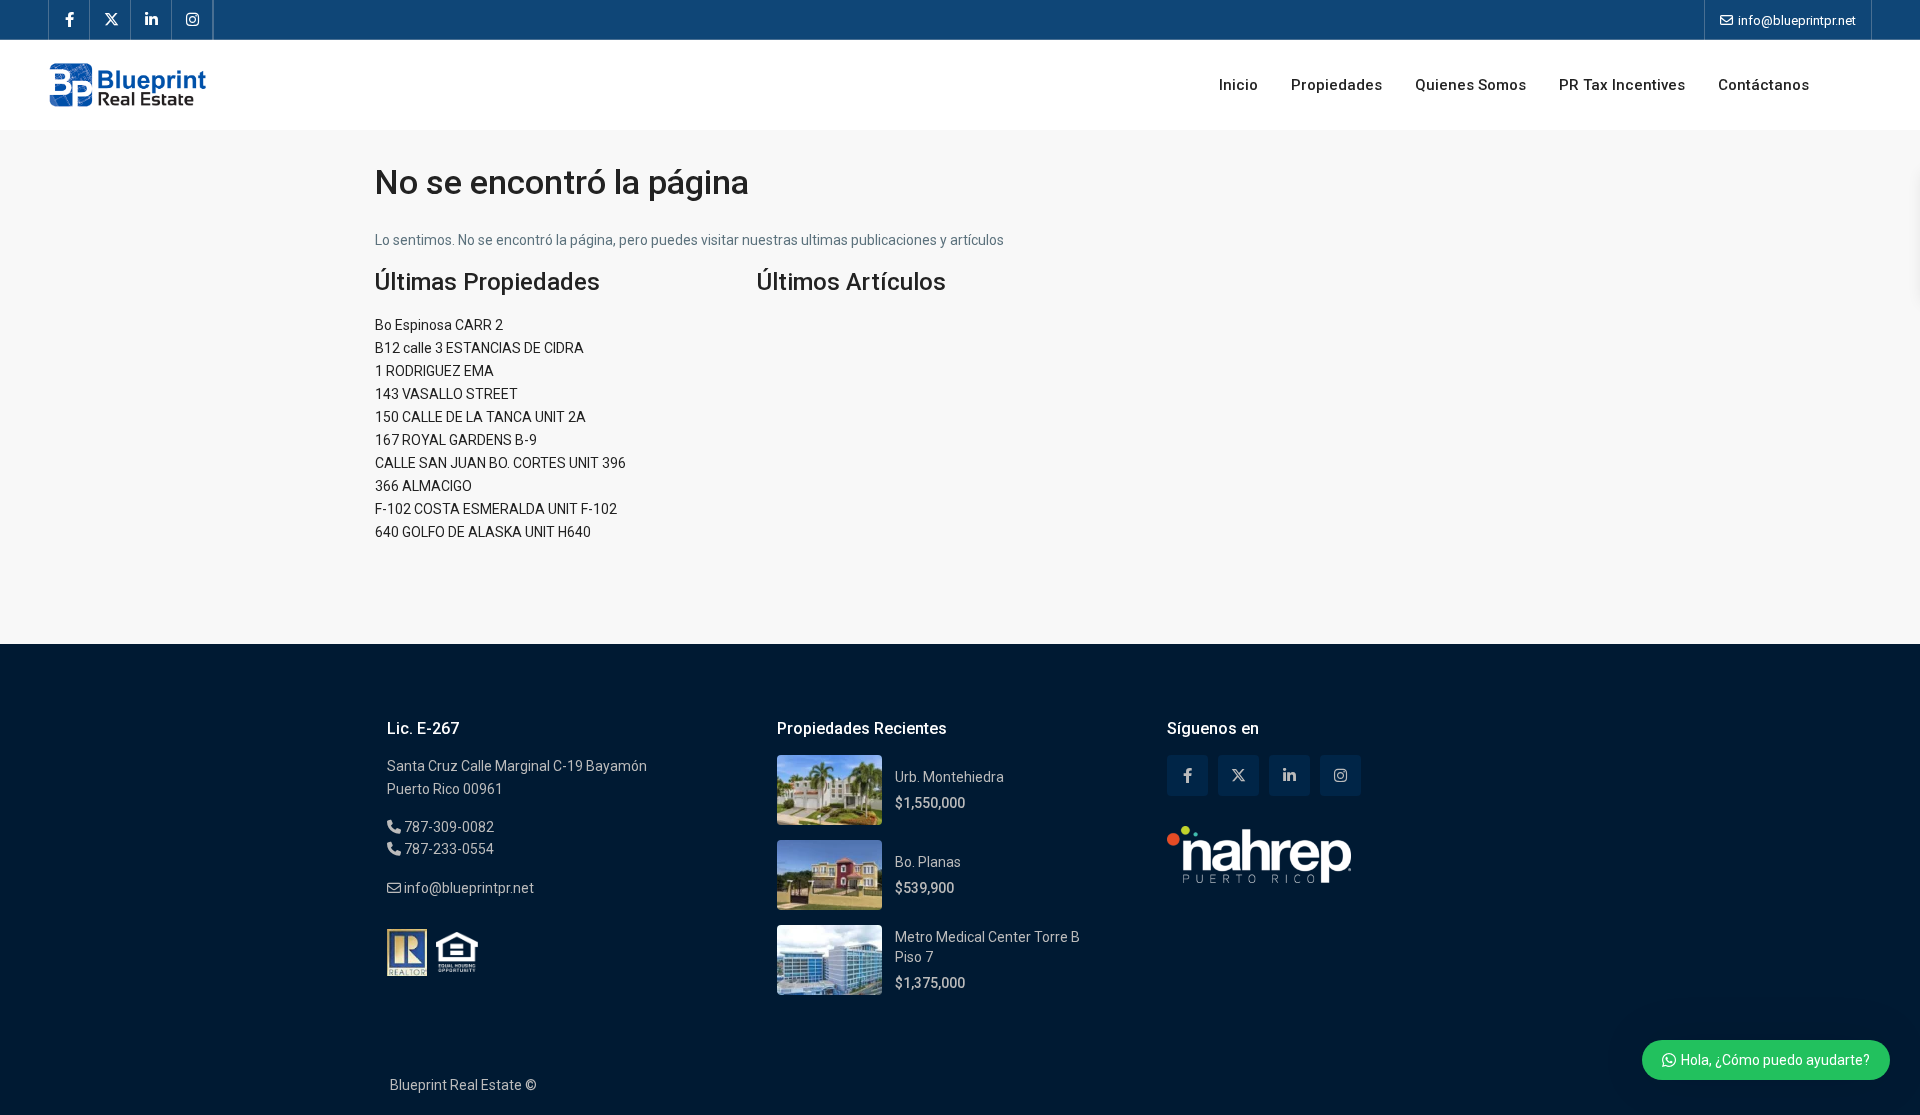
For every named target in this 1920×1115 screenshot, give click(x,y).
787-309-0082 (447, 827)
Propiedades (1336, 85)
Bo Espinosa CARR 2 (439, 325)
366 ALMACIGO (423, 486)
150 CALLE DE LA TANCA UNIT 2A (480, 417)
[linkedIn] (151, 20)
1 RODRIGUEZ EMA (434, 371)
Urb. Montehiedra (949, 777)
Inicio (1238, 85)
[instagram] (192, 20)
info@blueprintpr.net (467, 888)
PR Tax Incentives (1622, 85)
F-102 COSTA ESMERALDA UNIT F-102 (496, 509)
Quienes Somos (1470, 85)
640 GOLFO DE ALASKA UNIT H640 (483, 532)
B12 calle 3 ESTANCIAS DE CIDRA (479, 348)
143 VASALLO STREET (446, 394)
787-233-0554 (447, 849)
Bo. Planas (928, 862)
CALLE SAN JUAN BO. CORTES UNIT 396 (500, 463)
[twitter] (110, 20)
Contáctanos (1763, 85)
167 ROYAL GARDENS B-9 (456, 440)
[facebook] (69, 20)
